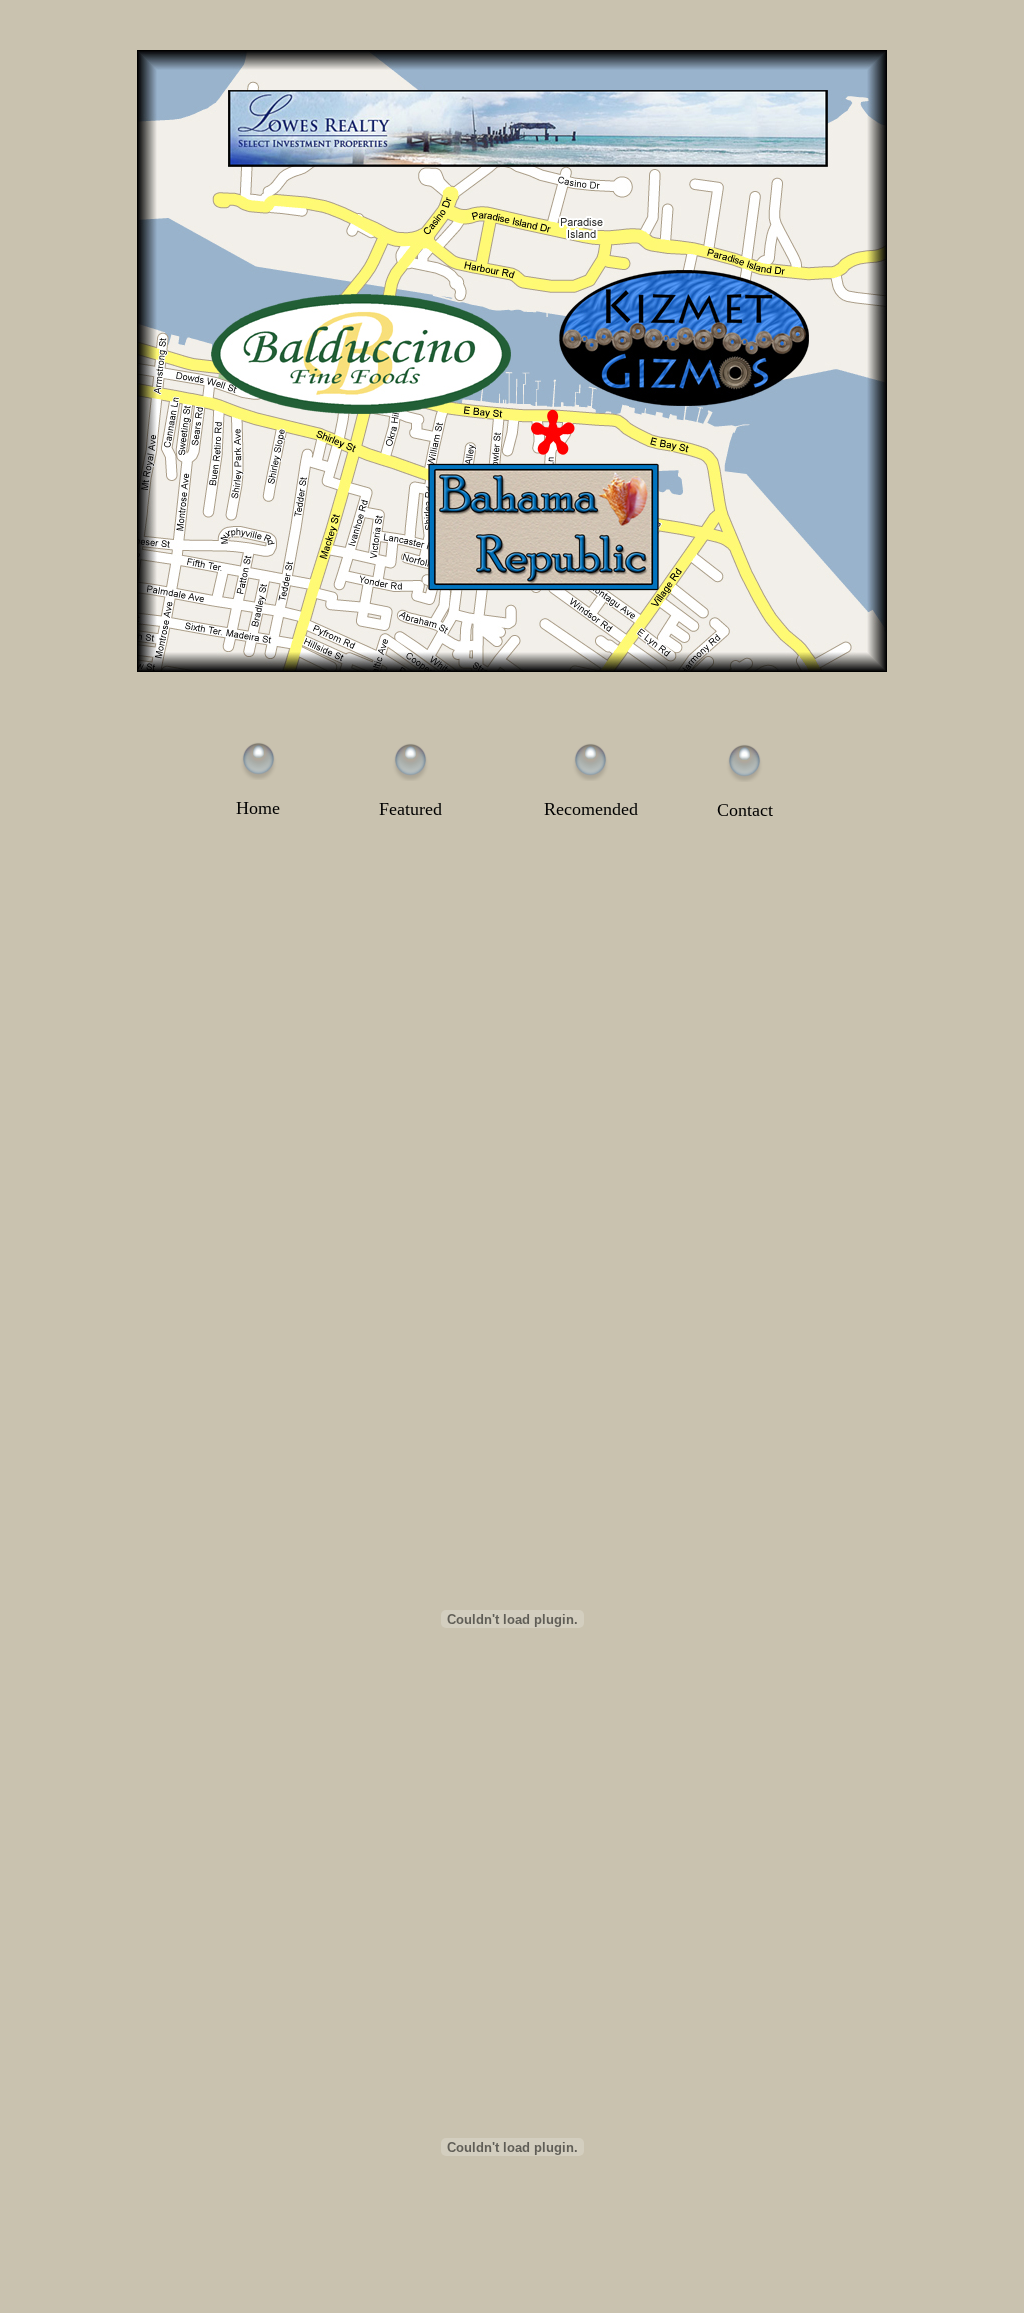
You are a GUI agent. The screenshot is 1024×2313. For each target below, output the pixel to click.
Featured (410, 809)
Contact (745, 810)
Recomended (591, 809)
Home (258, 808)
